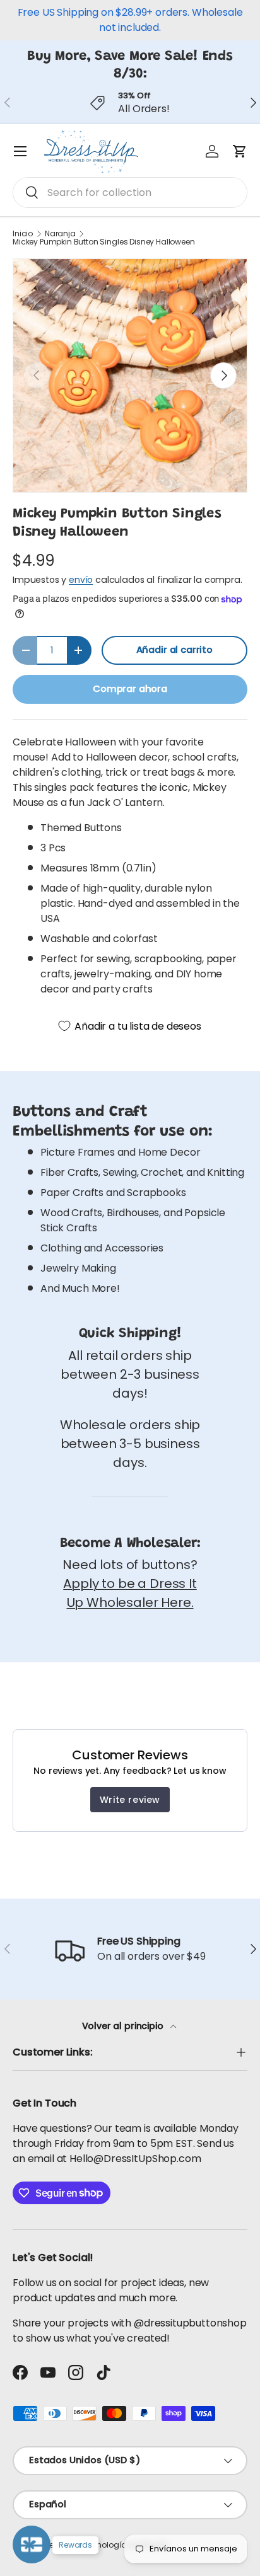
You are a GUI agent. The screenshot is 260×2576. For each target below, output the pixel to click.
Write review (130, 1800)
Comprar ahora (130, 689)
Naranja (60, 234)
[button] (240, 151)
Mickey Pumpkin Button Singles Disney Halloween (104, 242)
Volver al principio (124, 2026)
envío (81, 580)
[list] (130, 376)
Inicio (23, 234)
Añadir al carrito (174, 650)
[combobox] (130, 193)
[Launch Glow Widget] (32, 2544)
